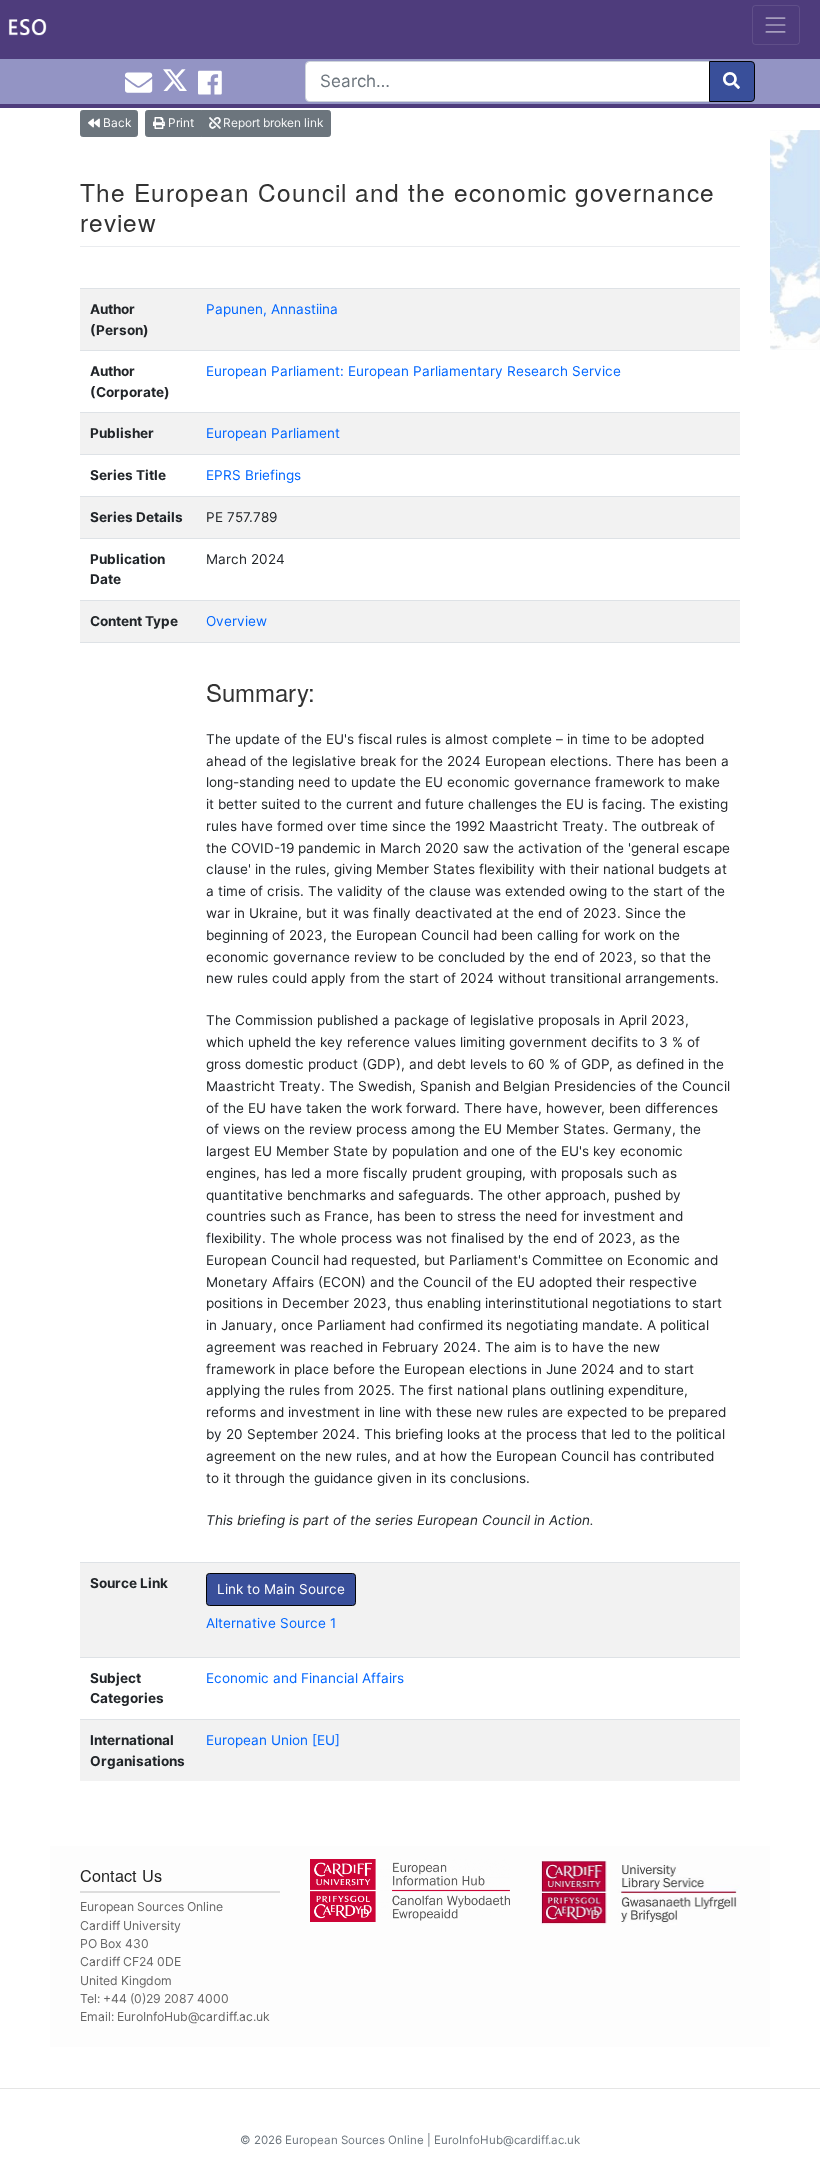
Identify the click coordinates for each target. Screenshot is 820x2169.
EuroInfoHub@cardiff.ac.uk (193, 2016)
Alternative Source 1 (271, 1623)
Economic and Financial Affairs (305, 1678)
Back (115, 122)
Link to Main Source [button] (281, 1589)
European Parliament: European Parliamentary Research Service (413, 371)
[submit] (732, 81)
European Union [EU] (273, 1740)
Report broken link (271, 122)
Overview (236, 621)
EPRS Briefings (253, 475)
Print (179, 122)
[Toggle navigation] (776, 25)
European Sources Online (354, 2140)
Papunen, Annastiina (272, 309)
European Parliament (273, 433)
